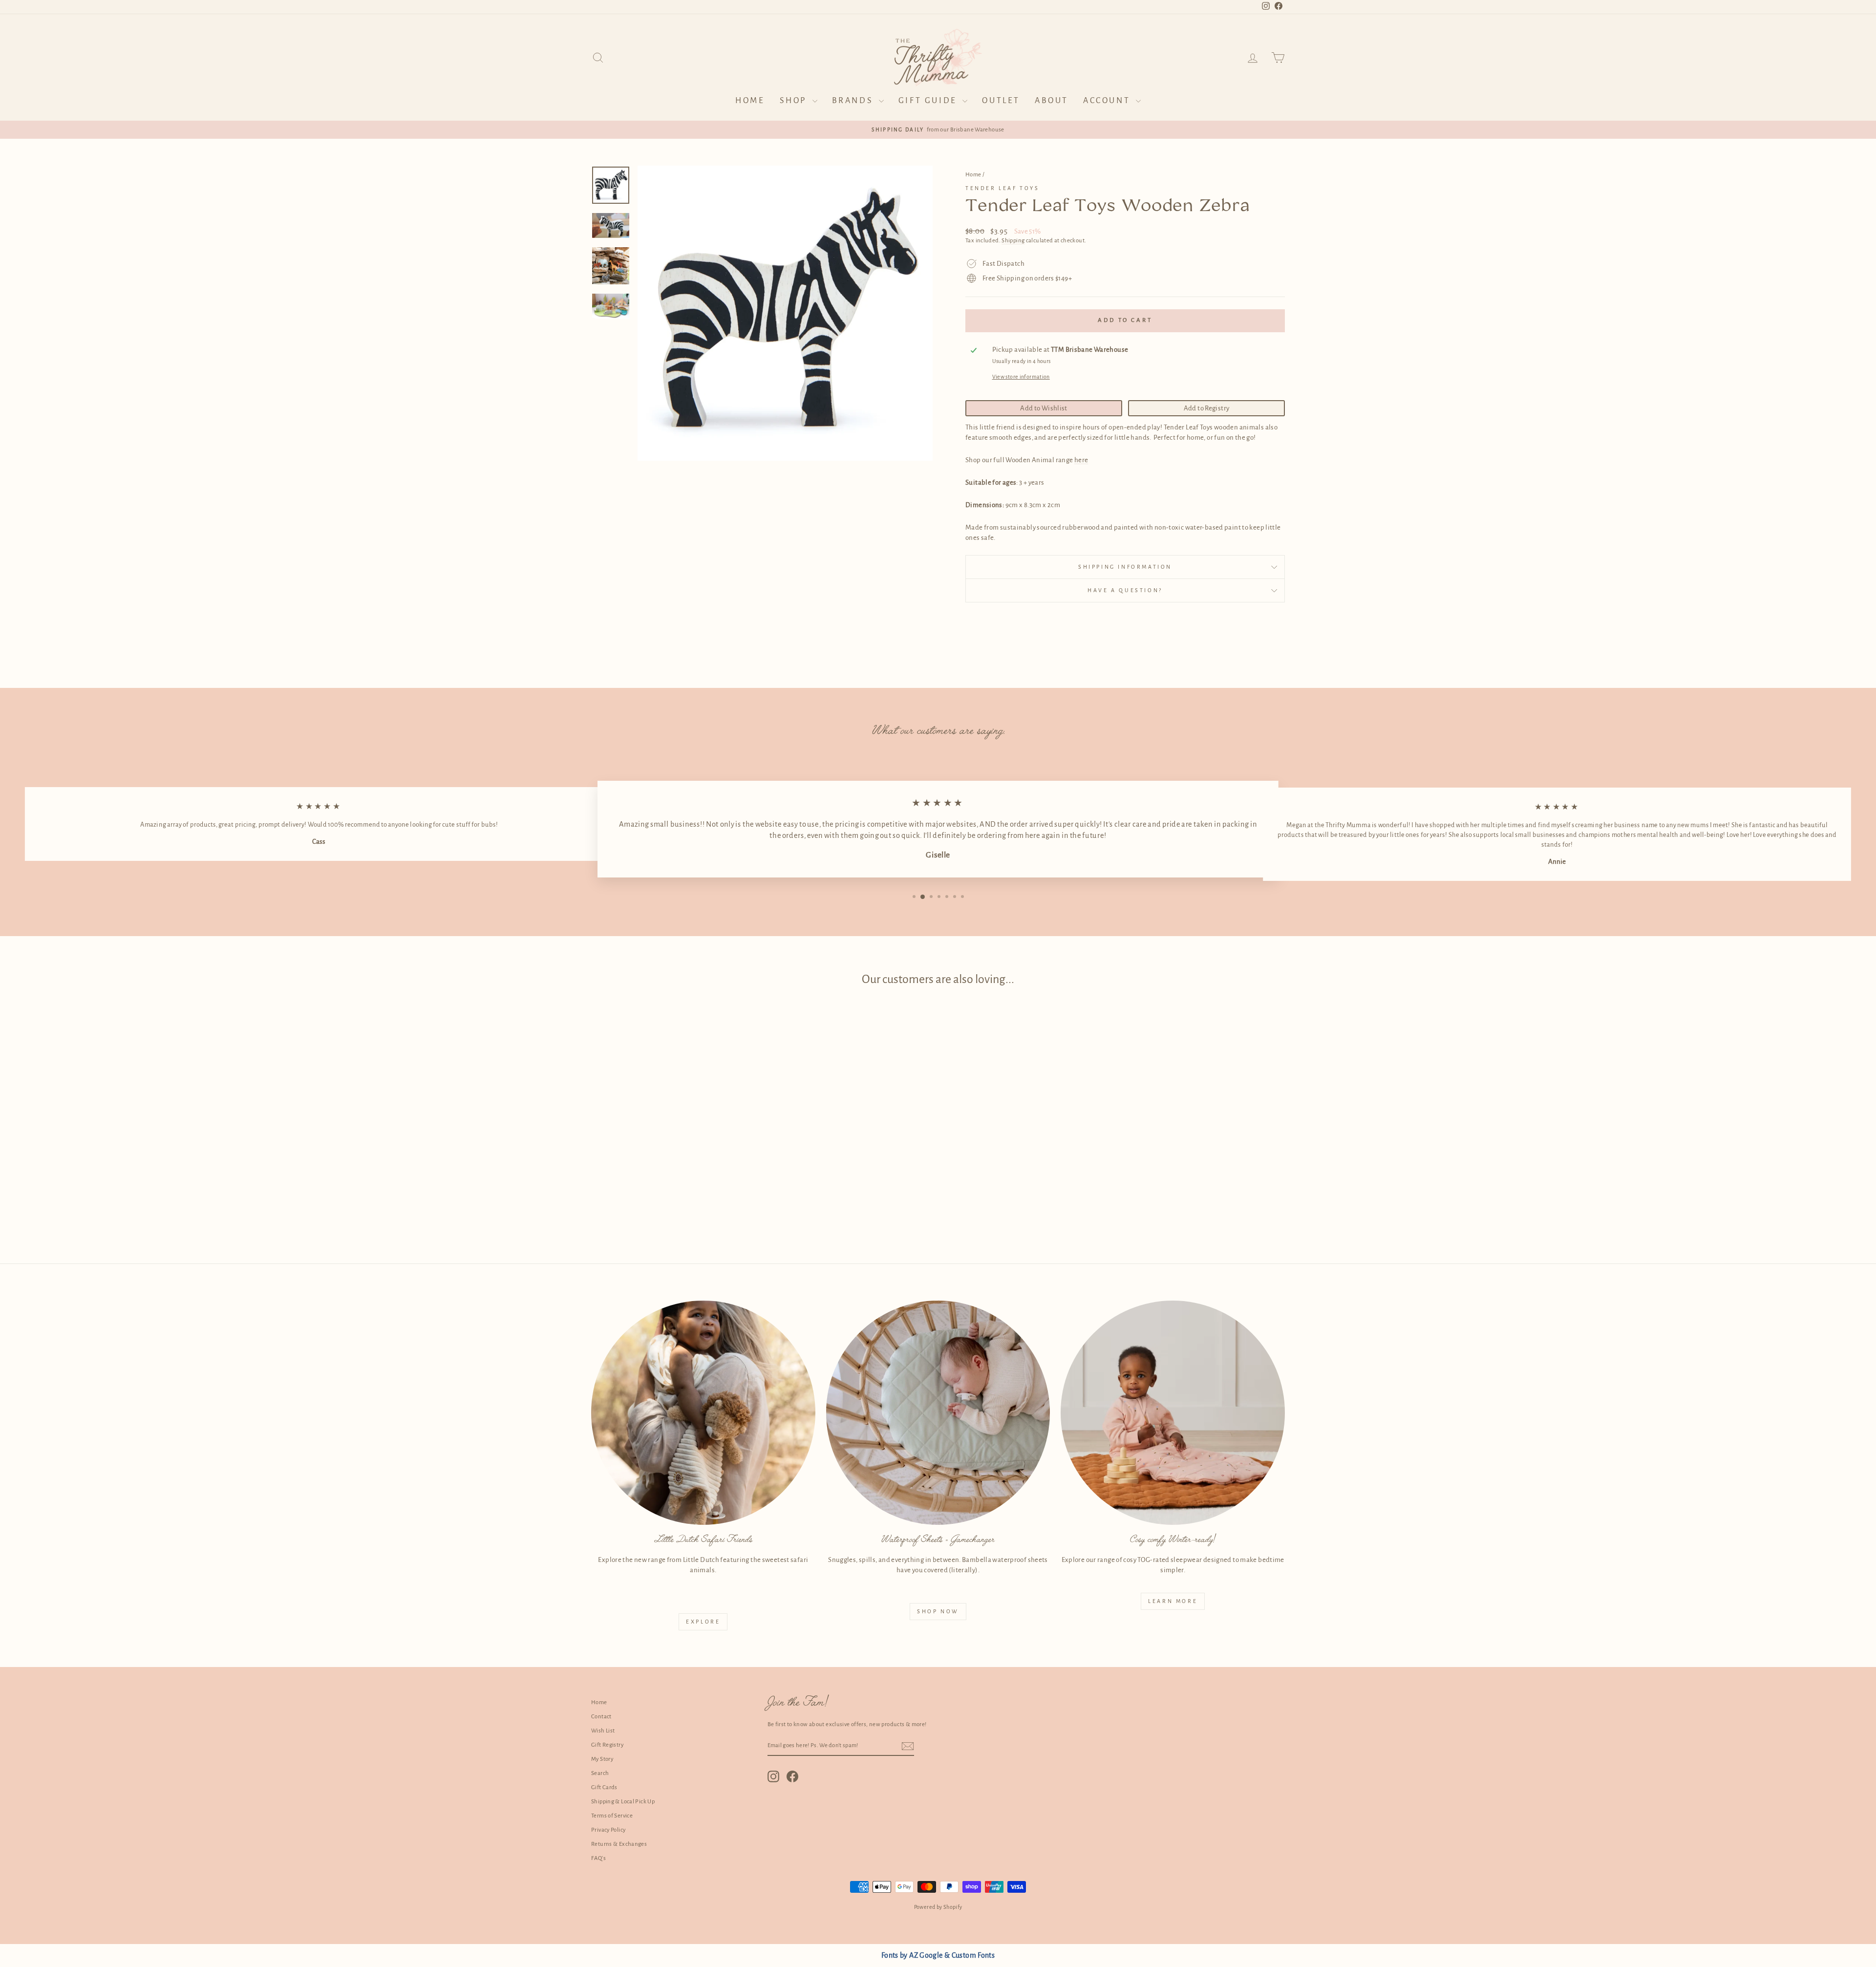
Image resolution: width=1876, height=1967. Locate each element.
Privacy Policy (608, 1830)
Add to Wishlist (1044, 408)
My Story (602, 1759)
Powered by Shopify (938, 1907)
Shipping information (1125, 567)
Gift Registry (607, 1745)
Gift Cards (604, 1787)
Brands (854, 101)
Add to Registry (1207, 408)
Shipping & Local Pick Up (623, 1802)
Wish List (603, 1731)
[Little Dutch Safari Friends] (703, 1413)
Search (600, 1773)
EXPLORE (703, 1622)
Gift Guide (929, 101)
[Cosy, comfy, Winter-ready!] (1173, 1413)
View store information (1021, 377)
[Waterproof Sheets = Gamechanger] (938, 1413)
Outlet (1001, 101)
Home (750, 101)
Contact (601, 1717)
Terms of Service (612, 1816)
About (1052, 101)
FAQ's (598, 1858)
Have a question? (1125, 590)
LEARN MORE (1173, 1601)
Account (1108, 101)
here (1081, 460)
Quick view (674, 1165)
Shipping (1013, 241)
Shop (795, 101)
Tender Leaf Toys (1002, 188)
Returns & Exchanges (619, 1844)
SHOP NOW (938, 1611)
